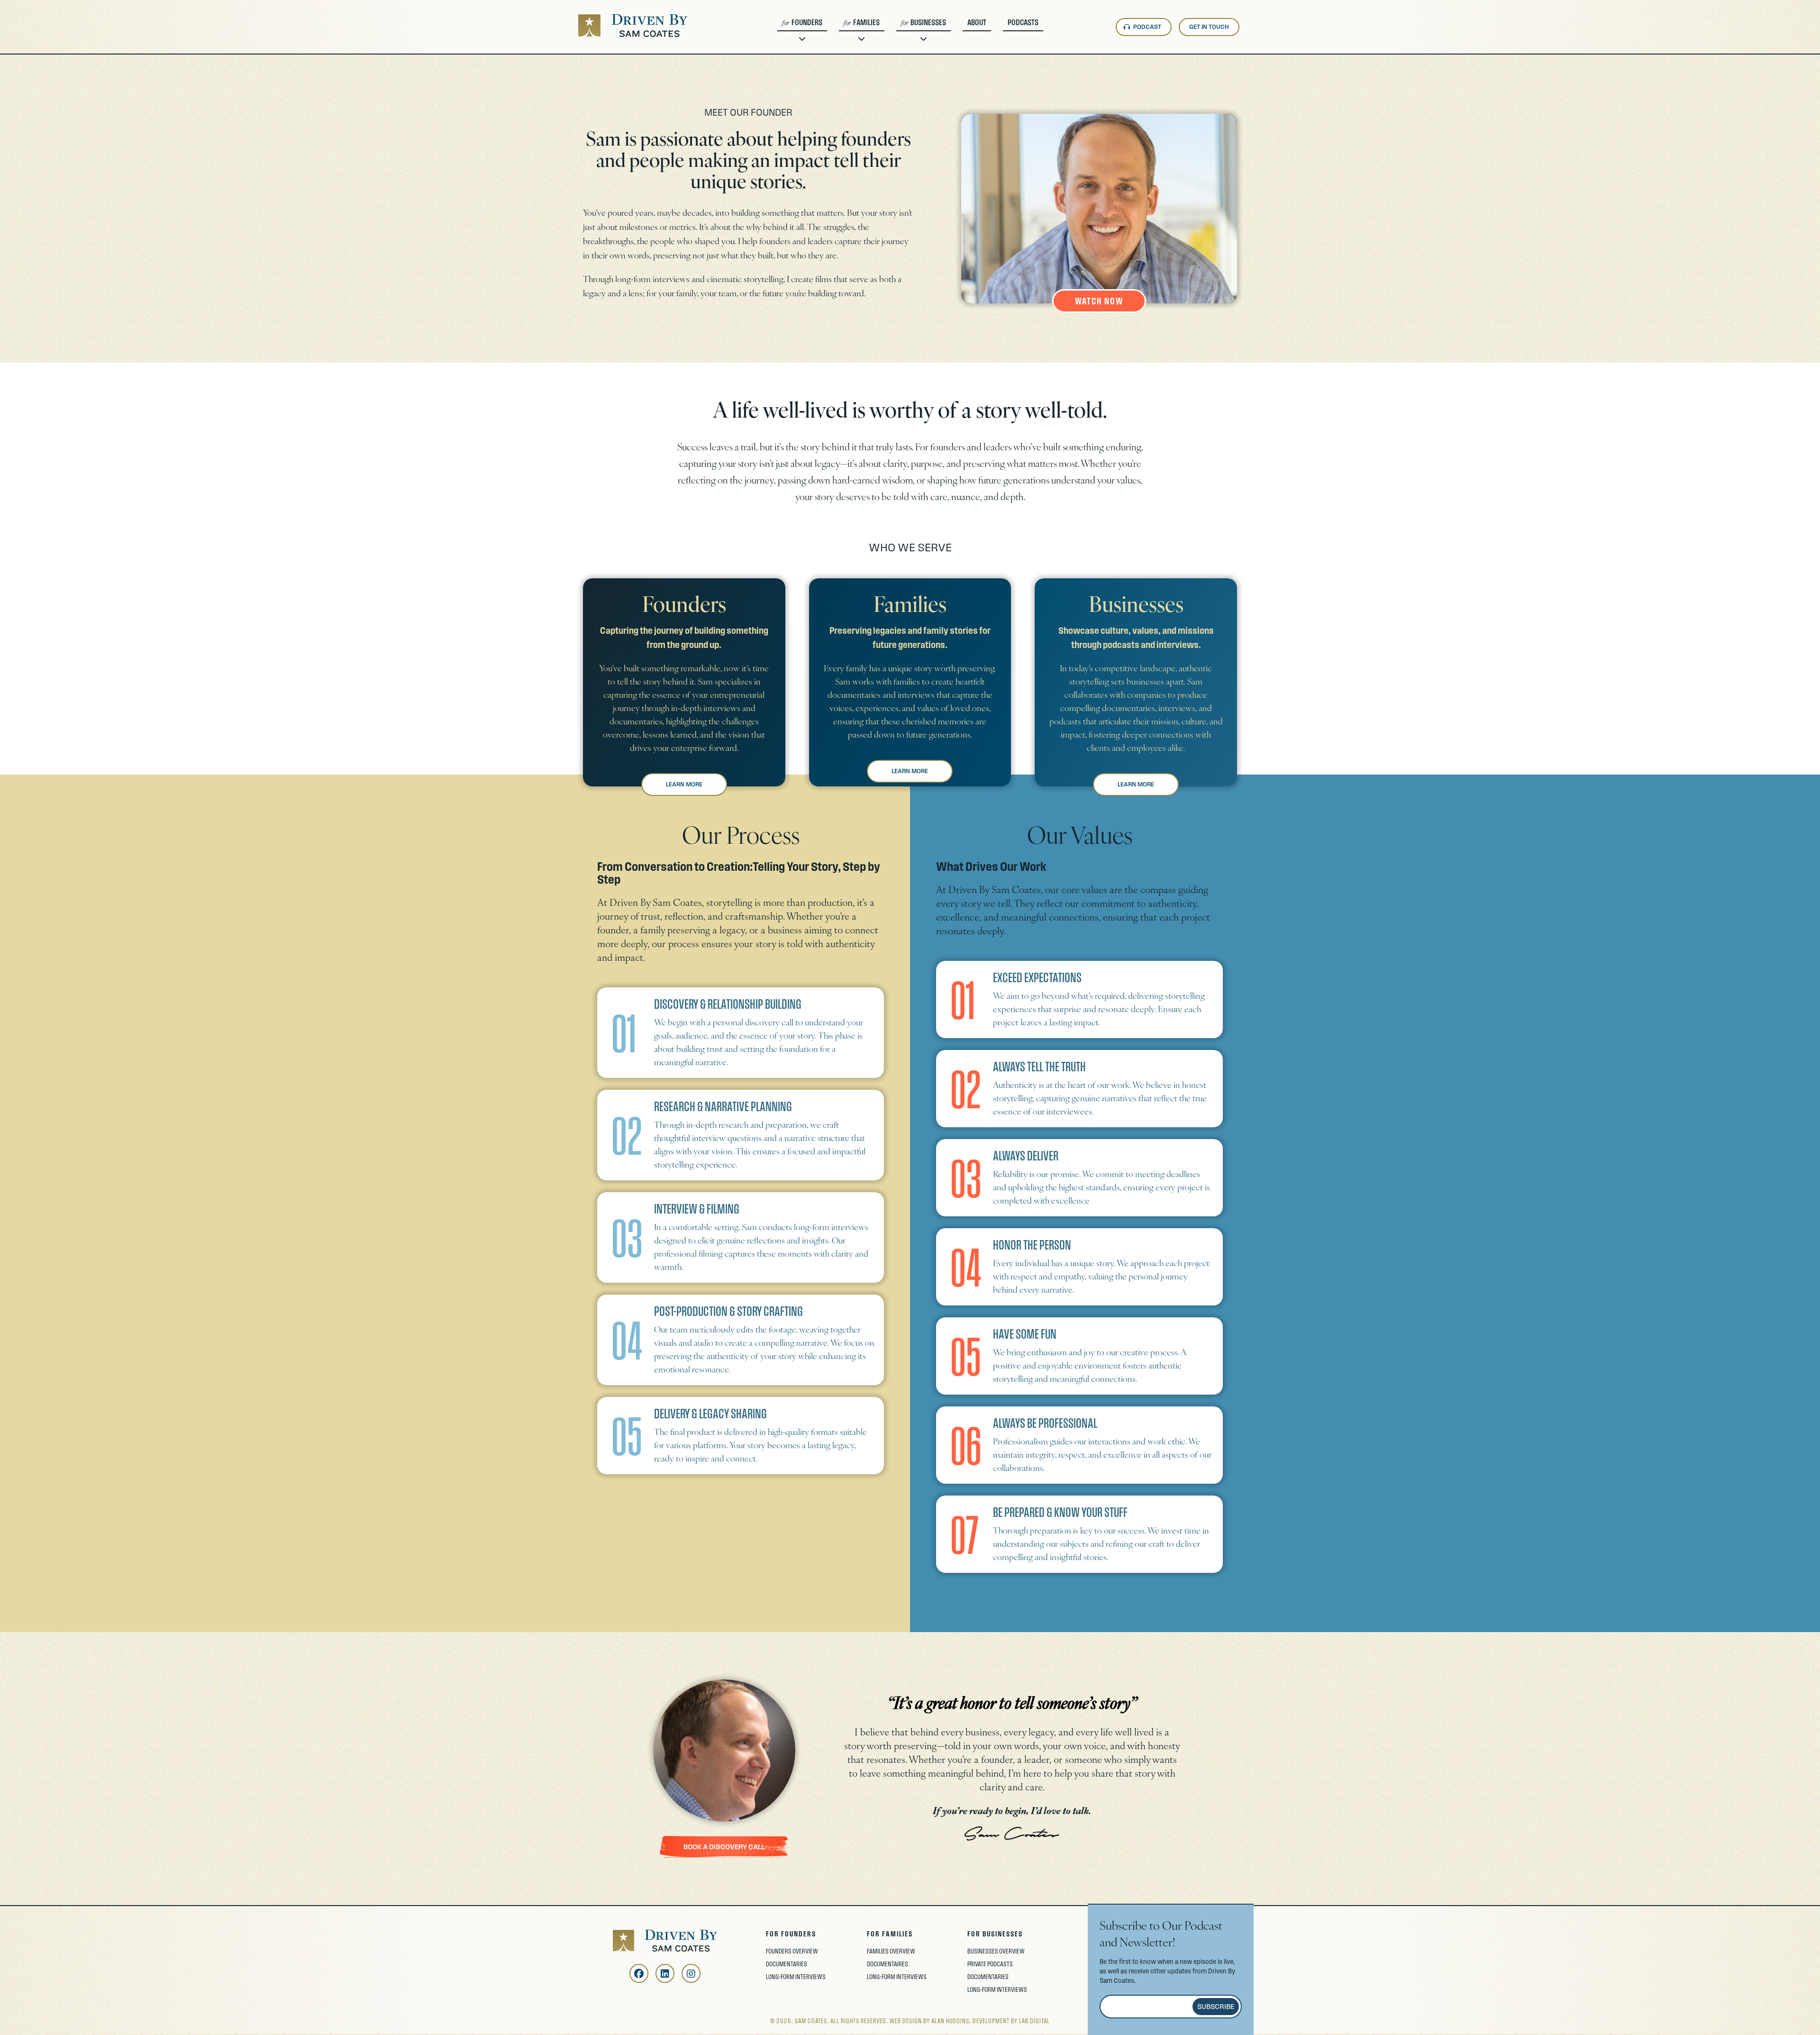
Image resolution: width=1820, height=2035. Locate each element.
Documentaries (816, 86)
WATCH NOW (1099, 301)
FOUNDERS (807, 22)
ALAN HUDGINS (950, 2021)
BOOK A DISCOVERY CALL (724, 1847)
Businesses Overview (996, 1951)
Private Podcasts (936, 88)
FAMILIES (866, 22)
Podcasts (1023, 22)
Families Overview (891, 1951)
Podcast (1147, 27)
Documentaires (877, 86)
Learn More (684, 785)
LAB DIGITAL (1034, 2021)
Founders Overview (792, 1951)
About (977, 22)
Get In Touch (1209, 27)
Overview (807, 71)
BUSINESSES (928, 22)
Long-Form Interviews (826, 101)
